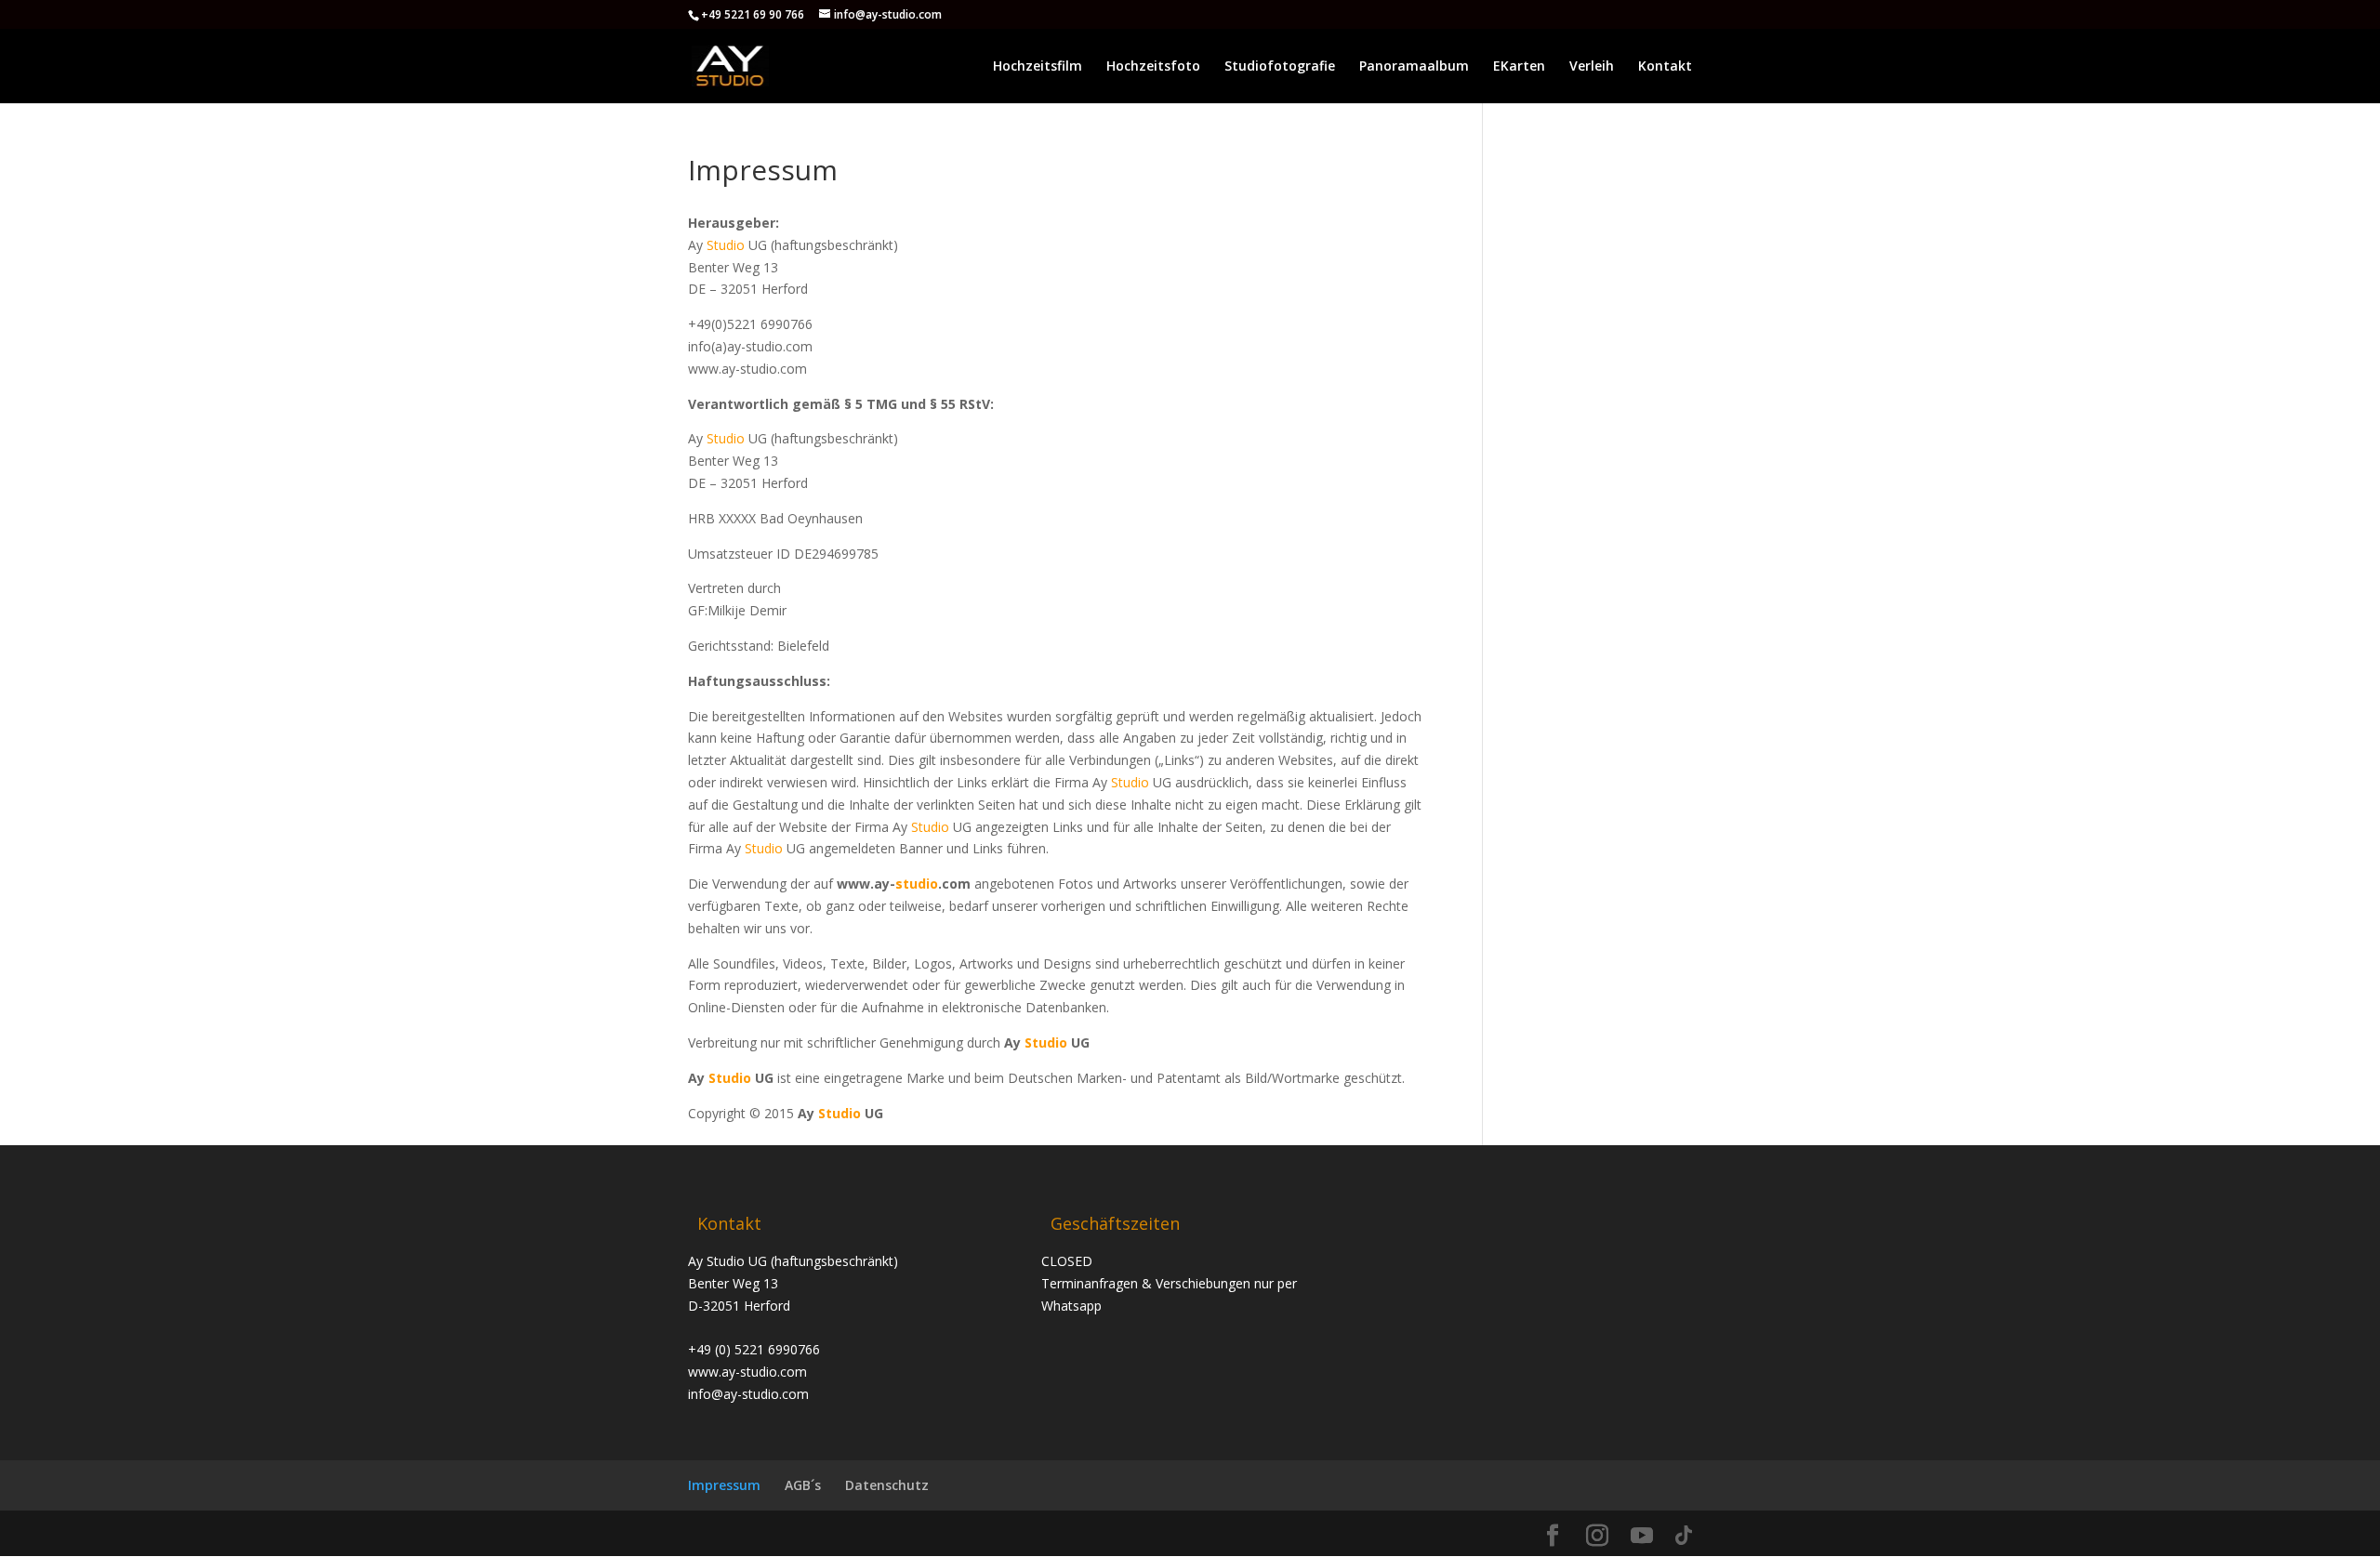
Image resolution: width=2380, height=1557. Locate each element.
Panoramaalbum (1414, 67)
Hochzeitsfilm (1038, 67)
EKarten (1519, 67)
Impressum (724, 1485)
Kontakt (1665, 67)
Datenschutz (887, 1485)
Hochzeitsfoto (1153, 67)
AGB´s (803, 1485)
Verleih (1592, 67)
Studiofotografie (1280, 67)
